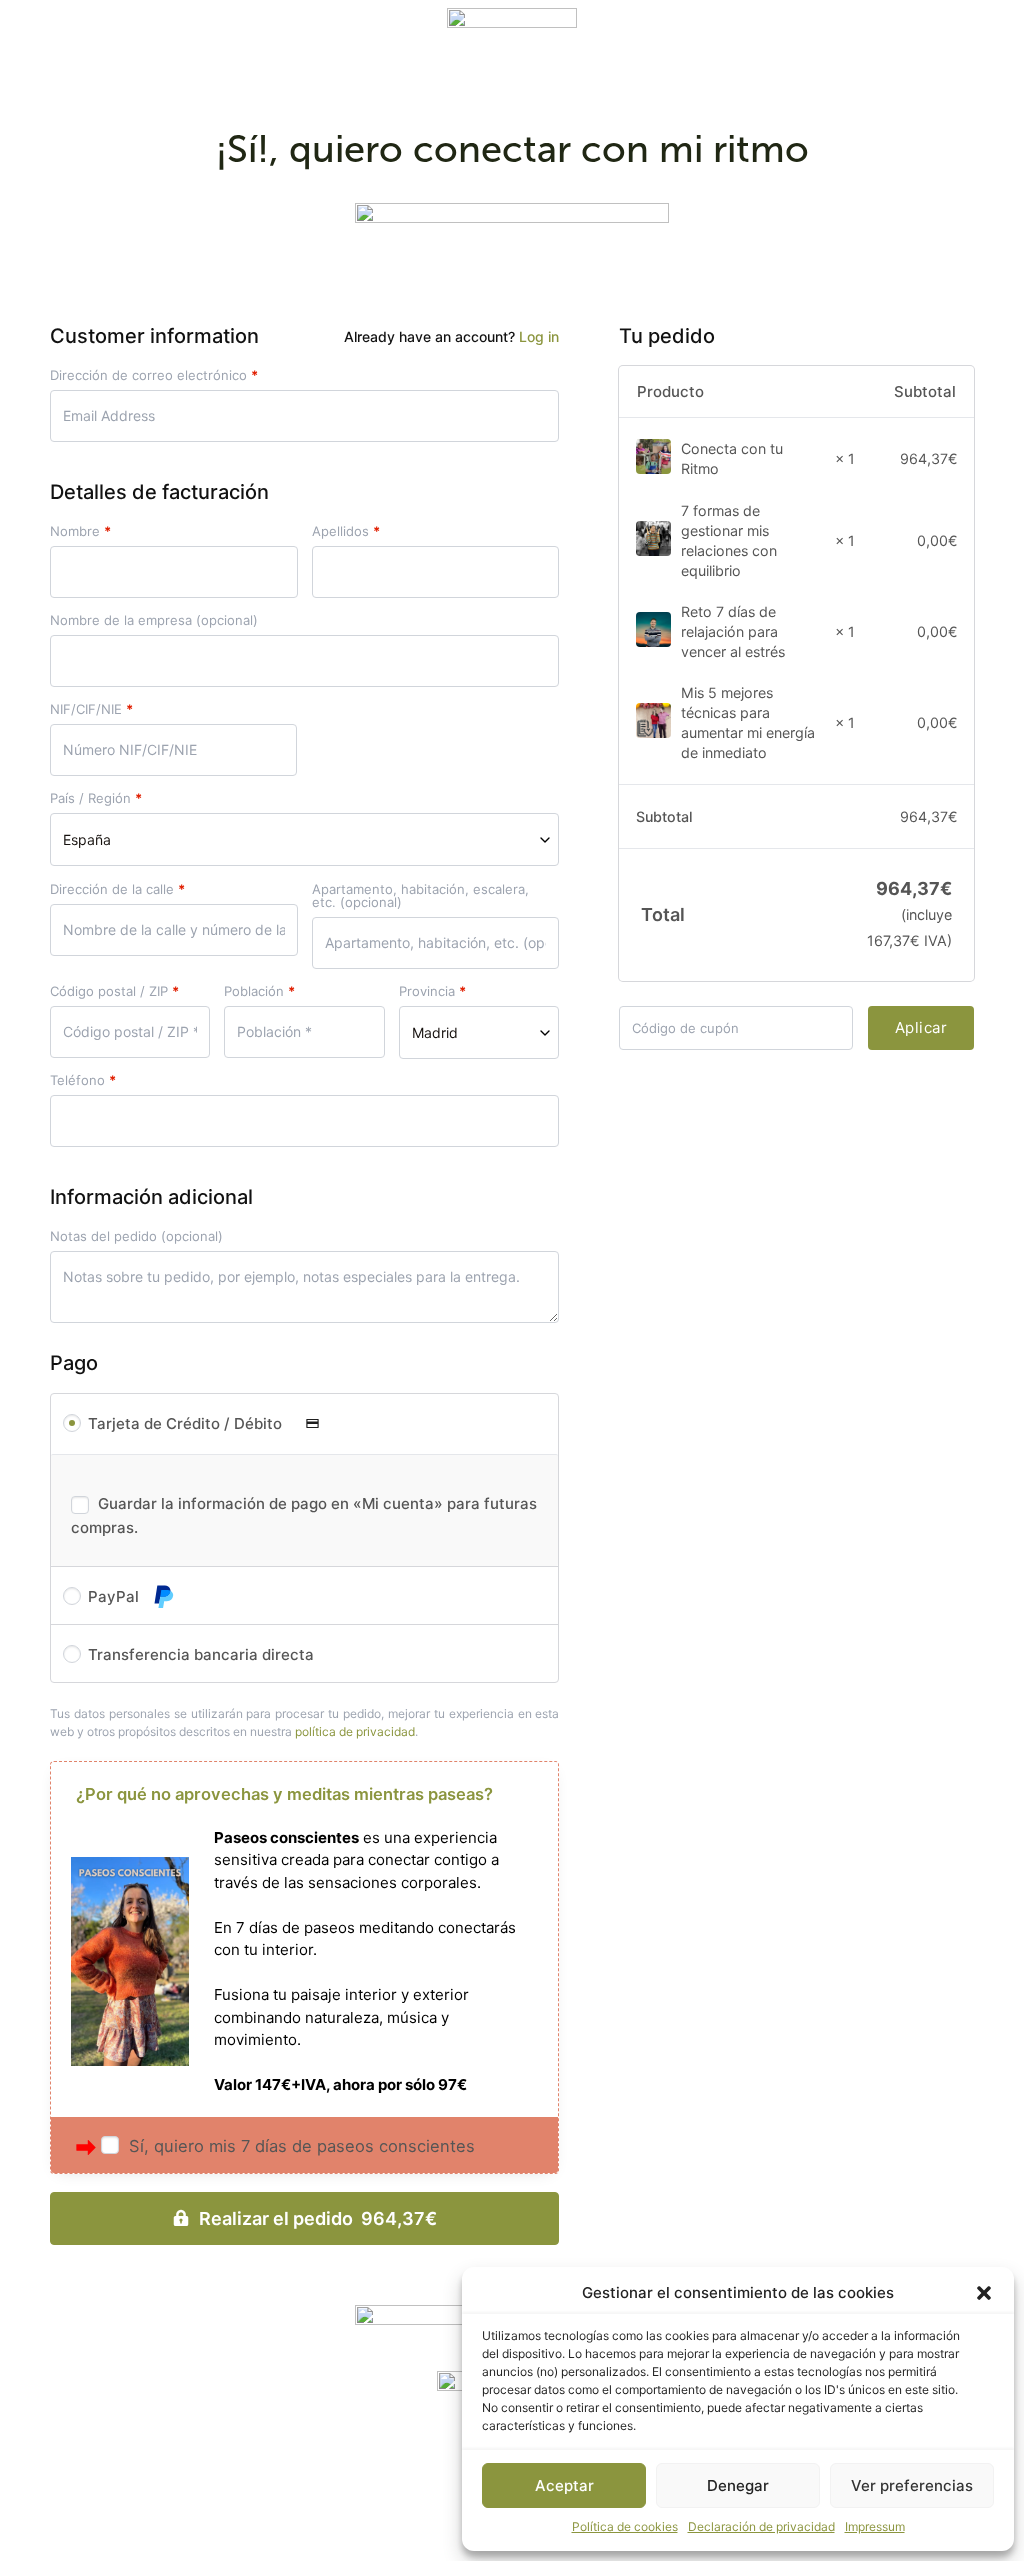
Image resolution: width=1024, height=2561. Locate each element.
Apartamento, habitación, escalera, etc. (420, 896)
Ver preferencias (912, 2485)
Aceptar (564, 2485)
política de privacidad (355, 1731)
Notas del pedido (136, 1236)
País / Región (96, 798)
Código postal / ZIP (114, 991)
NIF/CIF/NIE (91, 709)
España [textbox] (87, 839)
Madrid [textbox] (435, 1032)
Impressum (875, 2526)
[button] (984, 2293)
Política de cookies (625, 2526)
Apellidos (346, 531)
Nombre (80, 531)
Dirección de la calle (117, 889)
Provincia (432, 991)
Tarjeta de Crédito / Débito (187, 1423)
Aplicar (921, 1027)
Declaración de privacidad (761, 2526)
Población (259, 991)
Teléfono (83, 1080)
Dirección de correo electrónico (154, 375)
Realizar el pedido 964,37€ (318, 2218)
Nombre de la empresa (154, 620)
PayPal (115, 1596)
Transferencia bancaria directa (201, 1654)
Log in (539, 336)
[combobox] (304, 839)
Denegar (738, 2485)
